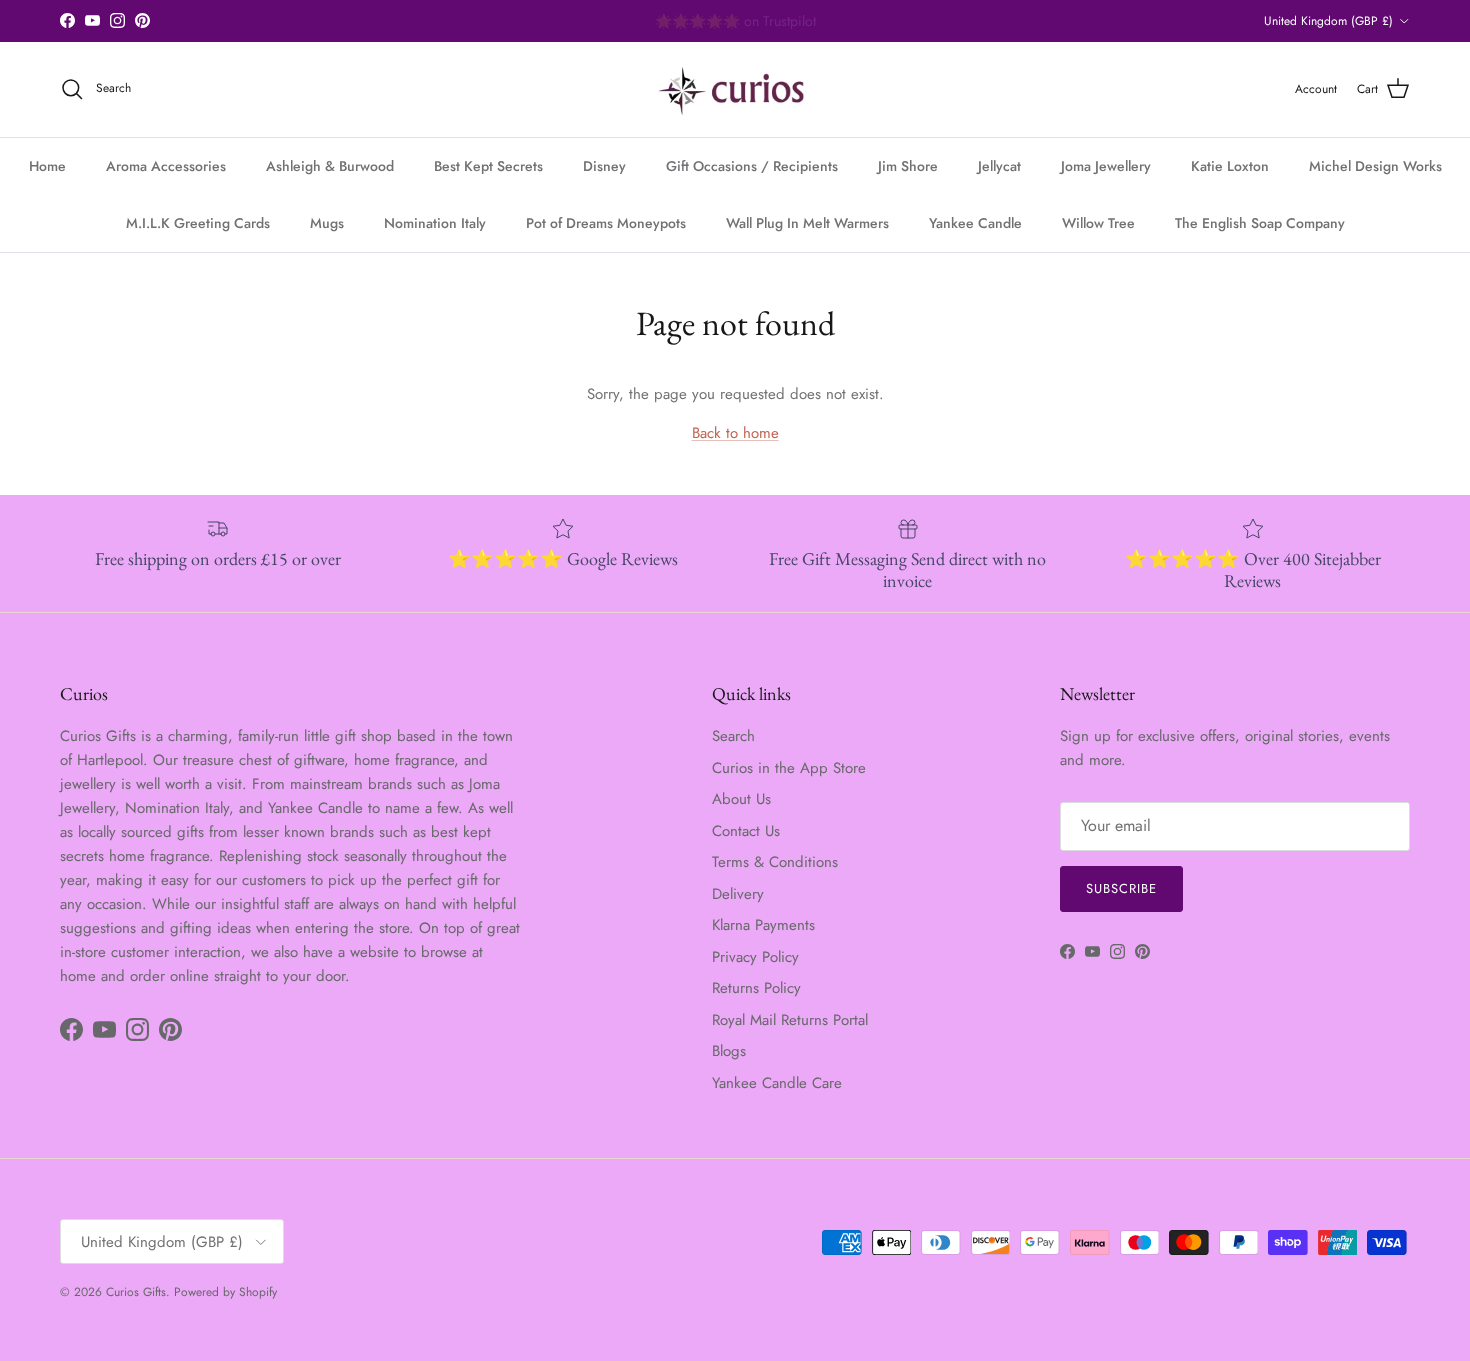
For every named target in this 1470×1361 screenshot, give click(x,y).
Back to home (735, 433)
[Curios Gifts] (735, 89)
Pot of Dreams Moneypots (606, 223)
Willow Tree (1098, 223)
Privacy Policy (755, 957)
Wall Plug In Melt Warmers (807, 223)
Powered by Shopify (225, 1292)
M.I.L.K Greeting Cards (198, 223)
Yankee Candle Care (777, 1083)
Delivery (738, 894)
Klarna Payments (763, 925)
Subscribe (1121, 888)
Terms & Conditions (775, 862)
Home (47, 166)
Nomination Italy (435, 223)
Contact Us (746, 831)
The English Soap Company (1260, 223)
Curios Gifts (136, 1292)
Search (733, 736)
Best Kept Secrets (488, 166)
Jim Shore (908, 166)
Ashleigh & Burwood (330, 166)
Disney (604, 166)
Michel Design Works (1375, 166)
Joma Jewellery (1106, 166)
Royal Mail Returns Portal (790, 1020)
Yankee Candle (975, 223)
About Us (741, 799)
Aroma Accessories (166, 166)
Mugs (327, 223)
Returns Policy (756, 988)
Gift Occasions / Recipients (752, 166)
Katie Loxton (1230, 166)
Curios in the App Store (789, 768)
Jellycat (999, 166)
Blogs (729, 1051)
